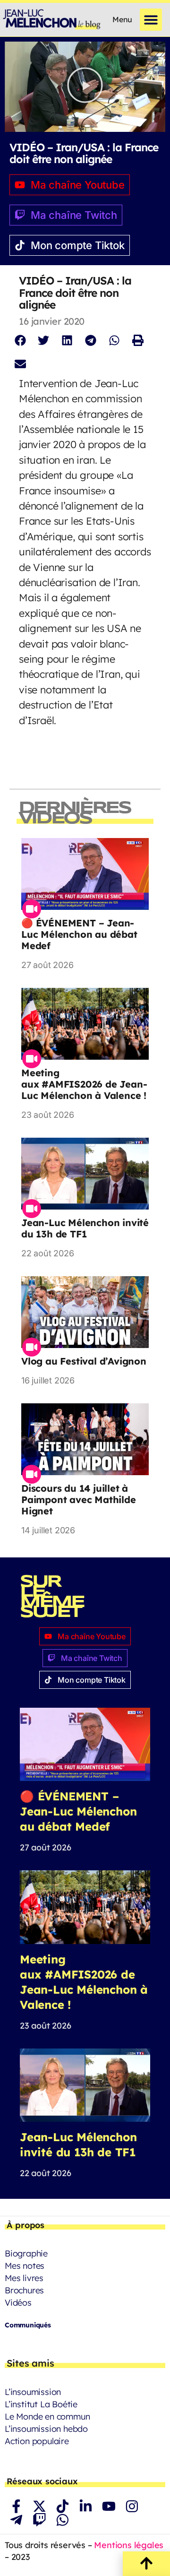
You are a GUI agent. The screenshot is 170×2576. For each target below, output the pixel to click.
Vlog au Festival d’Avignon (84, 1361)
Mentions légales (129, 2545)
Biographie (26, 2253)
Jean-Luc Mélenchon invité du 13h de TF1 (85, 1228)
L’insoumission (33, 2392)
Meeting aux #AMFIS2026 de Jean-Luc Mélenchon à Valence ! (84, 1084)
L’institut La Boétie (41, 2404)
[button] (151, 20)
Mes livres (24, 2278)
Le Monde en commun (47, 2416)
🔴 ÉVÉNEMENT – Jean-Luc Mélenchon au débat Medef (79, 934)
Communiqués (28, 2325)
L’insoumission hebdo (46, 2429)
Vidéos (18, 2303)
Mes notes (25, 2266)
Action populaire (37, 2441)
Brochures (24, 2290)
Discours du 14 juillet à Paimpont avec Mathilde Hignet (79, 1500)
